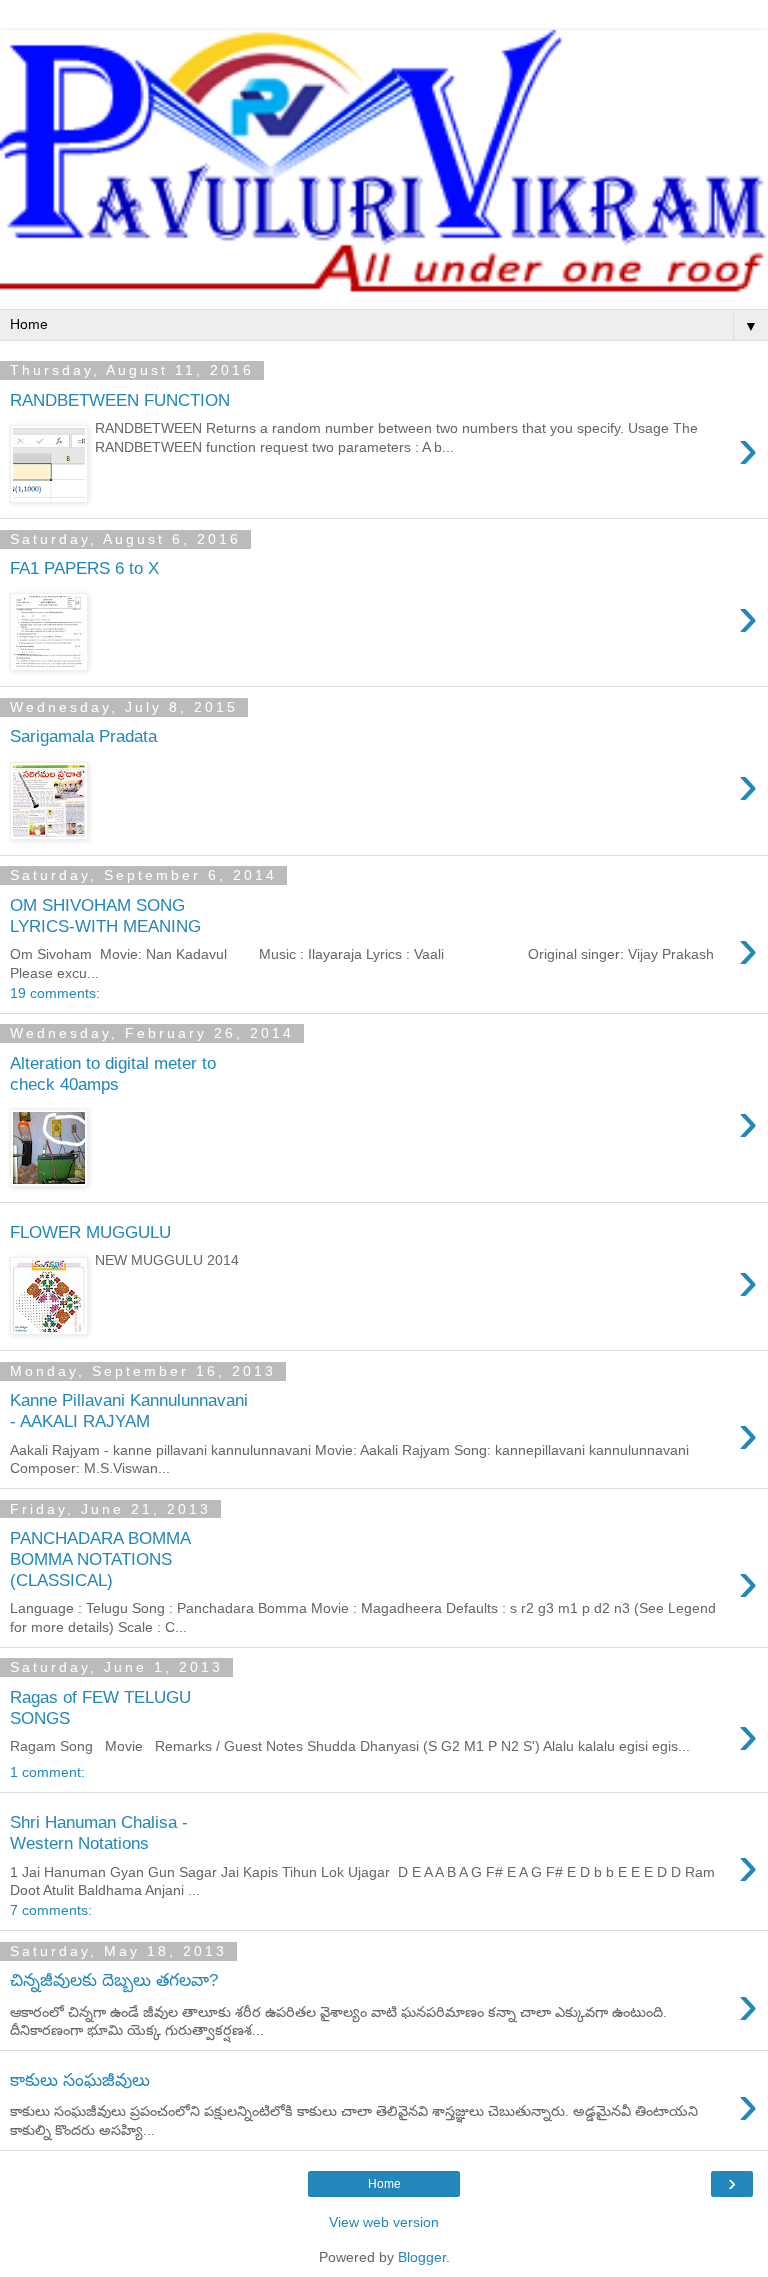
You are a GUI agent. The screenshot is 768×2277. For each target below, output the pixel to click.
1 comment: (47, 1772)
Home (384, 2184)
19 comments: (55, 993)
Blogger (422, 2257)
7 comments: (51, 1910)
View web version (384, 2222)
